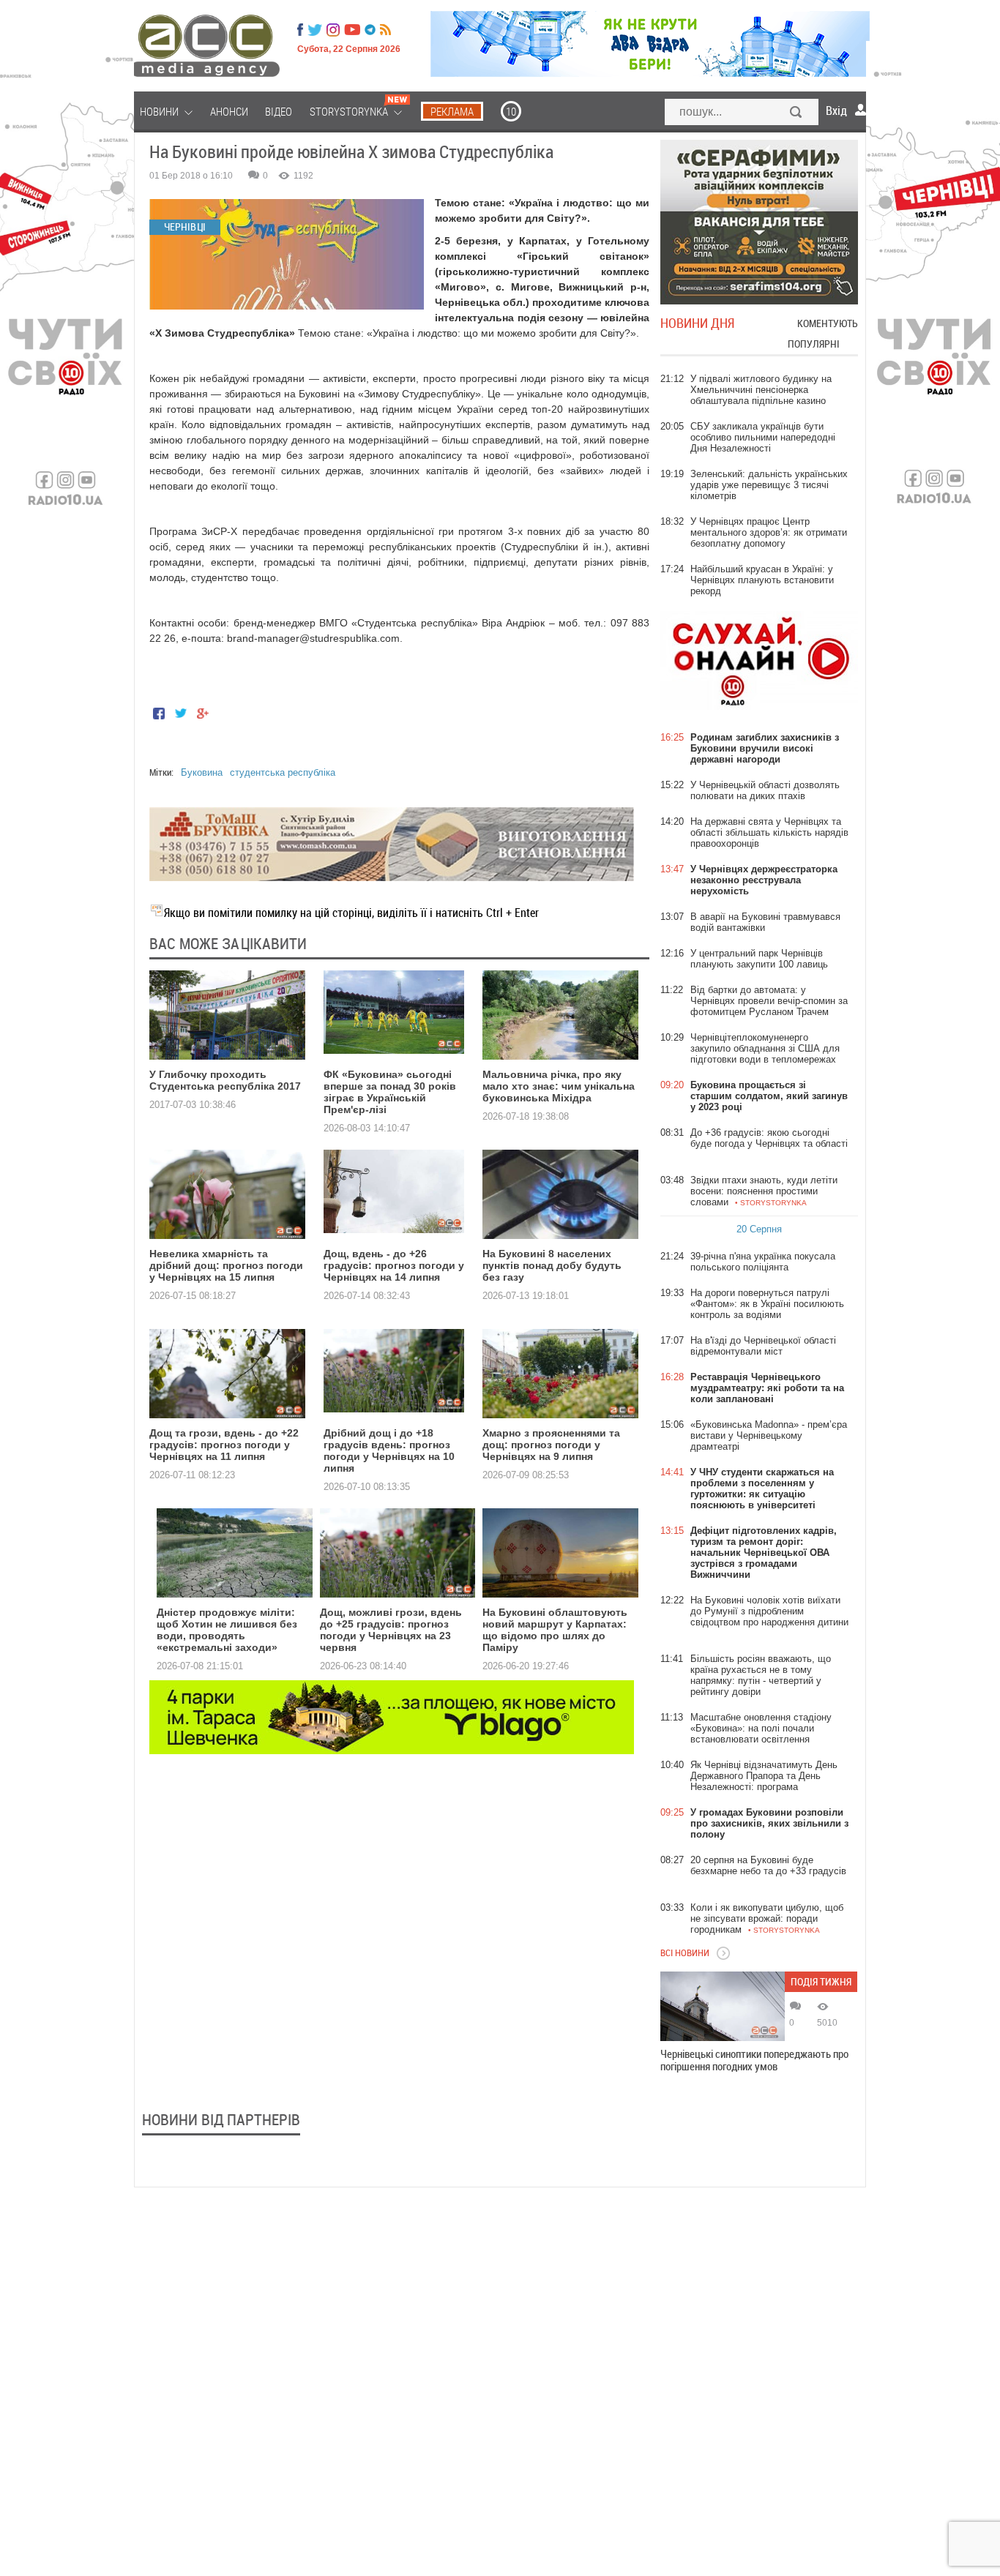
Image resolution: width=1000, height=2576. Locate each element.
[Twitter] (315, 30)
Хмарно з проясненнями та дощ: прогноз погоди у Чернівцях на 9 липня (551, 1445)
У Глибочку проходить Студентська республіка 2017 (225, 1080)
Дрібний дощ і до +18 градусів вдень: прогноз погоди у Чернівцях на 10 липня (389, 1450)
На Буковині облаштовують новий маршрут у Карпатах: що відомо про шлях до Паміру (555, 1630)
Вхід (836, 111)
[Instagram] (335, 30)
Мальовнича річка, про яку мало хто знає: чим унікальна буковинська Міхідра (559, 1086)
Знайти (796, 113)
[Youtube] (352, 30)
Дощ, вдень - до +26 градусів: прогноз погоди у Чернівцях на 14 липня (394, 1265)
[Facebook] (300, 30)
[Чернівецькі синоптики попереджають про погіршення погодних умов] (723, 2006)
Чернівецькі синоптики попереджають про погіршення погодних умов (754, 2060)
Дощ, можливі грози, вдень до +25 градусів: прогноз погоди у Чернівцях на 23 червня (391, 1630)
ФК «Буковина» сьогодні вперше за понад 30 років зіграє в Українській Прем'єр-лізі (390, 1092)
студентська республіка (283, 772)
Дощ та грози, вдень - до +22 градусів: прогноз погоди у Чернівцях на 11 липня (224, 1445)
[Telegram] (370, 30)
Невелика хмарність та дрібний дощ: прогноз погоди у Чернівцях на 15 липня (226, 1265)
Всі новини (685, 1952)
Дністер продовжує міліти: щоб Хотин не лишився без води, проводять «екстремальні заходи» (227, 1630)
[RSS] (385, 30)
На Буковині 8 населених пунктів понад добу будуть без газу (552, 1265)
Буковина (202, 772)
